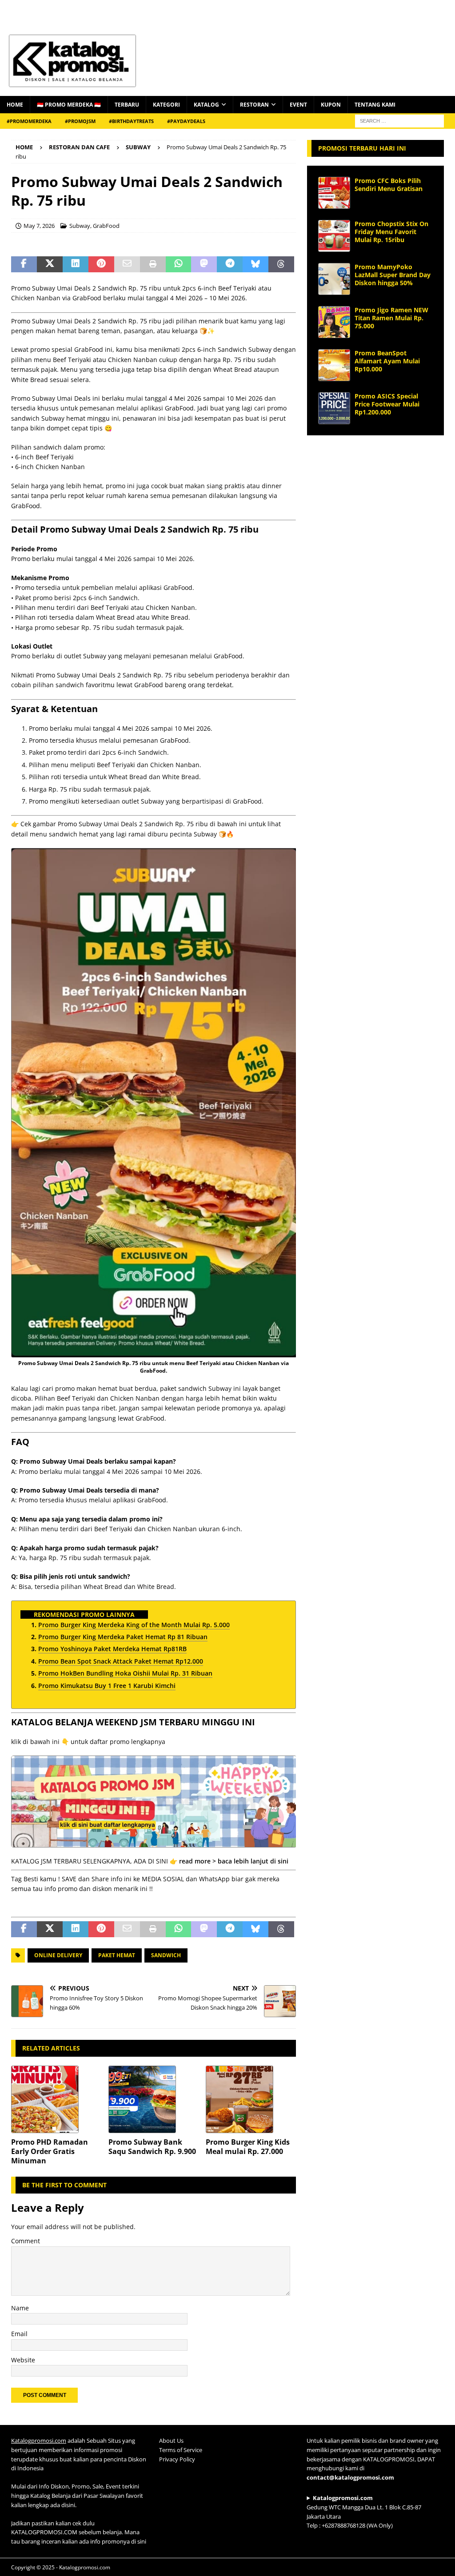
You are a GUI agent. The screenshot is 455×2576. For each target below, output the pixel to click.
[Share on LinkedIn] (76, 264)
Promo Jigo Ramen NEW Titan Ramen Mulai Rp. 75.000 (391, 318)
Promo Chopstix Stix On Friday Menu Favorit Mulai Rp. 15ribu (391, 232)
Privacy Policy (177, 2459)
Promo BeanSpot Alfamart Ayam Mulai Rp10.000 (387, 361)
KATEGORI (166, 105)
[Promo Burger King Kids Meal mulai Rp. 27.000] (251, 2099)
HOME (15, 105)
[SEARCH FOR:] (399, 120)
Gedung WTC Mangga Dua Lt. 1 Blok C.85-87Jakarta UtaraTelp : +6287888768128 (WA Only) (364, 2512)
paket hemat (117, 1955)
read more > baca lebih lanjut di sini (234, 1861)
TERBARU (127, 105)
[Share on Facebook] (24, 264)
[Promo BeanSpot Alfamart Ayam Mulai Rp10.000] (334, 365)
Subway (80, 226)
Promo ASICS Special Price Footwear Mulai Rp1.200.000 (387, 404)
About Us (171, 2441)
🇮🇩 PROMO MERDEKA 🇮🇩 (69, 105)
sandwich (166, 1955)
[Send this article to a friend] (127, 264)
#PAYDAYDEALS (186, 121)
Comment (26, 2241)
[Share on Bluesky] (255, 264)
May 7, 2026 (39, 226)
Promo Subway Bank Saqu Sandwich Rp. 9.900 (152, 2147)
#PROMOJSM (80, 121)
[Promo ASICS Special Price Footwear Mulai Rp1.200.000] (334, 408)
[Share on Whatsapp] (179, 264)
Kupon (331, 105)
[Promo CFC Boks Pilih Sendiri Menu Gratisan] (334, 193)
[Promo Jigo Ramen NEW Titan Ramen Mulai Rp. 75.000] (334, 322)
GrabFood (106, 226)
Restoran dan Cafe (79, 147)
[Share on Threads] (281, 264)
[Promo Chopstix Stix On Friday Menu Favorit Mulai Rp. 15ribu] (334, 236)
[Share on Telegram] (230, 264)
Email (19, 2334)
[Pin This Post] (101, 264)
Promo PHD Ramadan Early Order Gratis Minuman (50, 2151)
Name (20, 2308)
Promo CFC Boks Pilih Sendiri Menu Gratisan (389, 185)
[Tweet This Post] (50, 264)
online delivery (58, 1955)
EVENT (298, 105)
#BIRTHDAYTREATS (131, 121)
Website (23, 2360)
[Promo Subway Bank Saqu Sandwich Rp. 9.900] (154, 2099)
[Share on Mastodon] (204, 264)
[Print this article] (153, 264)
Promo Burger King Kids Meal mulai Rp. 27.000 (248, 2147)
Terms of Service (181, 2450)
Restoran (254, 105)
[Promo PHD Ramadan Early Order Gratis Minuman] (56, 2099)
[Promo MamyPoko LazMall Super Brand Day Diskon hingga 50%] (334, 279)
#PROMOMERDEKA (29, 121)
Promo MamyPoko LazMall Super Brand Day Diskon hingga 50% (393, 275)
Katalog (206, 105)
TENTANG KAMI (375, 105)
